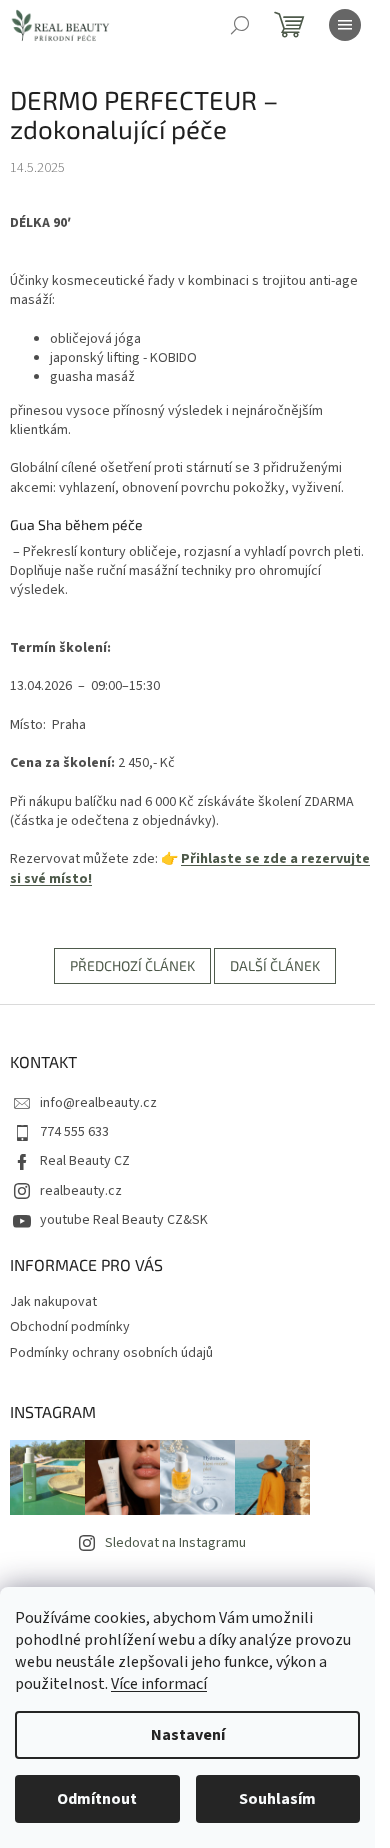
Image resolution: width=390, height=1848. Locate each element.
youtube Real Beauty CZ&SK (124, 1220)
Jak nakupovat (53, 1302)
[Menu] (345, 25)
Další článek (275, 965)
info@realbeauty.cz (98, 1103)
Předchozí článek (132, 965)
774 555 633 (74, 1132)
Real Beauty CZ (85, 1161)
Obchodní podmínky (70, 1327)
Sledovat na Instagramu (175, 1543)
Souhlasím (277, 1799)
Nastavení (188, 1735)
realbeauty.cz (81, 1191)
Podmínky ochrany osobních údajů (111, 1353)
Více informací (159, 1684)
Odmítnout (97, 1799)
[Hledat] (240, 25)
